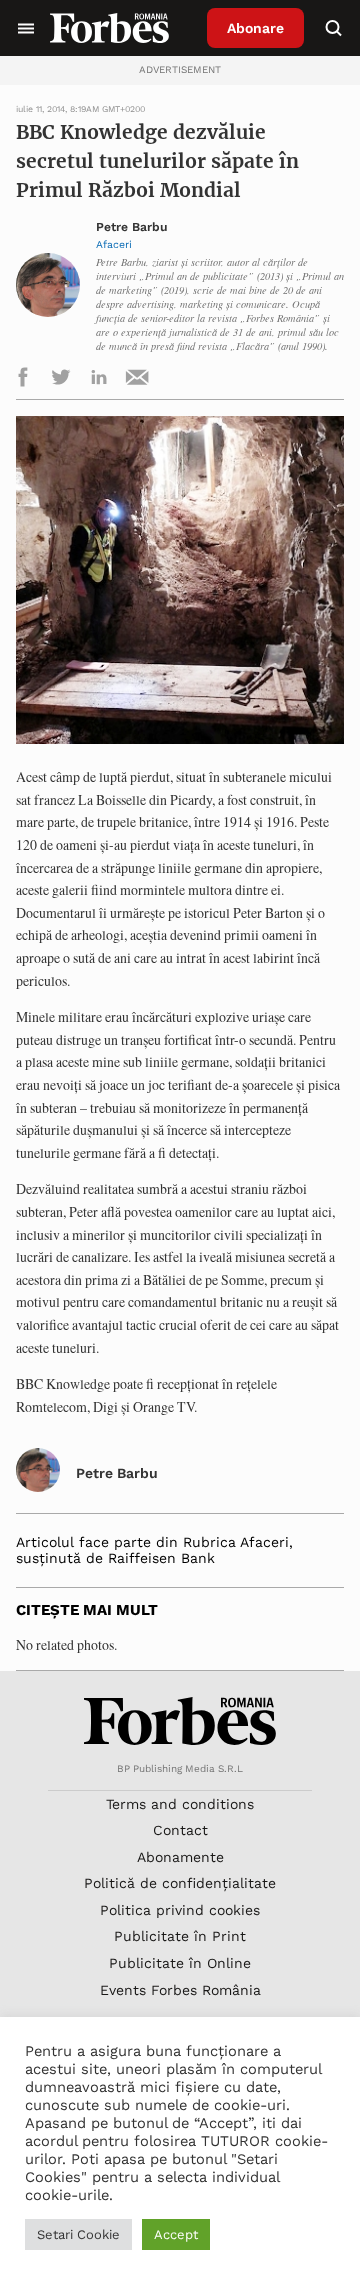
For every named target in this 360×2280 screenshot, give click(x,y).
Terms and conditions (180, 1804)
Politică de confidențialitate (180, 1883)
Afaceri (114, 244)
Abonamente (180, 1857)
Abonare (255, 28)
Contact (180, 1830)
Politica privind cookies (180, 1910)
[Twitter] (61, 380)
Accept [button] (176, 2234)
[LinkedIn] (99, 380)
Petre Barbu (132, 227)
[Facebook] (23, 380)
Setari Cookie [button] (78, 2234)
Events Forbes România (180, 1990)
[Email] (137, 380)
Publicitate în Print (180, 1936)
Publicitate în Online (180, 1963)
